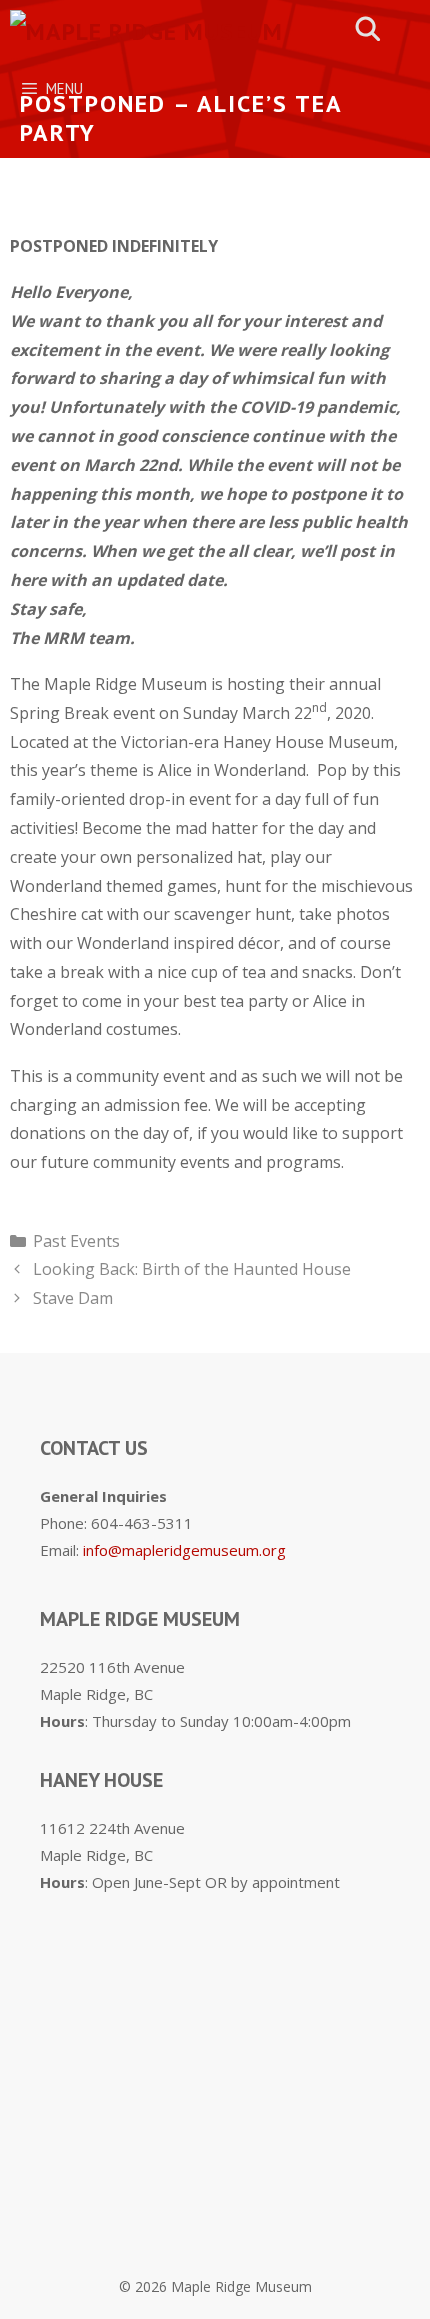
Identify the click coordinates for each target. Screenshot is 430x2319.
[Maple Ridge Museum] (146, 29)
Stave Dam (73, 1298)
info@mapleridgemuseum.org (184, 1550)
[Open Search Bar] (368, 29)
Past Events (76, 1241)
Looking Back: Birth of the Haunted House (192, 1269)
